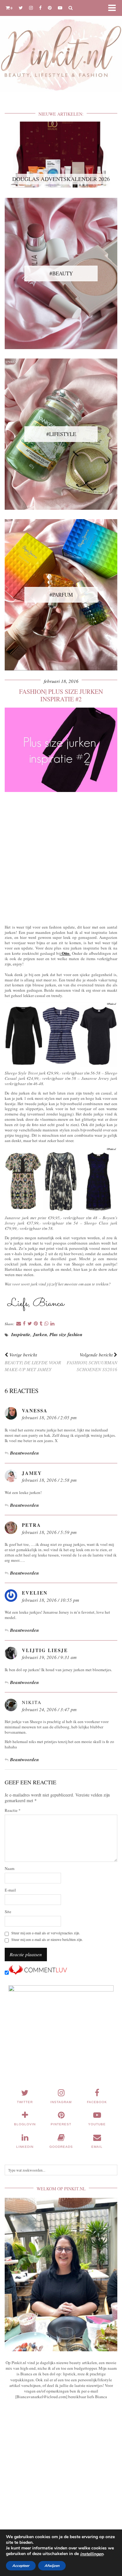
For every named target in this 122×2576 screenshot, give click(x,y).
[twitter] (21, 8)
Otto (66, 953)
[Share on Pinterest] (36, 1324)
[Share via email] (19, 1324)
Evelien (35, 1593)
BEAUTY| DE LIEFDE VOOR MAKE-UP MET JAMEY (33, 1362)
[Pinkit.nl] (61, 50)
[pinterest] (50, 8)
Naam (10, 1869)
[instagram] (31, 8)
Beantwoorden (24, 1453)
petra (31, 1525)
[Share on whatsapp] (46, 1324)
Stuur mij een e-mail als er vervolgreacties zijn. (46, 1933)
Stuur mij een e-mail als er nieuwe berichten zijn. (47, 1940)
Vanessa (35, 1411)
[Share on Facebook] (24, 1324)
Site (8, 1912)
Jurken (40, 1334)
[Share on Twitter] (30, 1324)
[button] (114, 8)
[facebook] (40, 8)
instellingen (92, 2554)
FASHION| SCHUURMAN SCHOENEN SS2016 (92, 1362)
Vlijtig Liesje (45, 1650)
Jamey (32, 1473)
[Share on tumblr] (41, 1324)
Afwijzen (52, 2566)
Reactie (13, 1810)
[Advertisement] (61, 857)
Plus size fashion (66, 1334)
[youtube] (60, 8)
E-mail (10, 1890)
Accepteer (21, 2566)
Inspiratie (21, 1334)
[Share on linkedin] (52, 1324)
